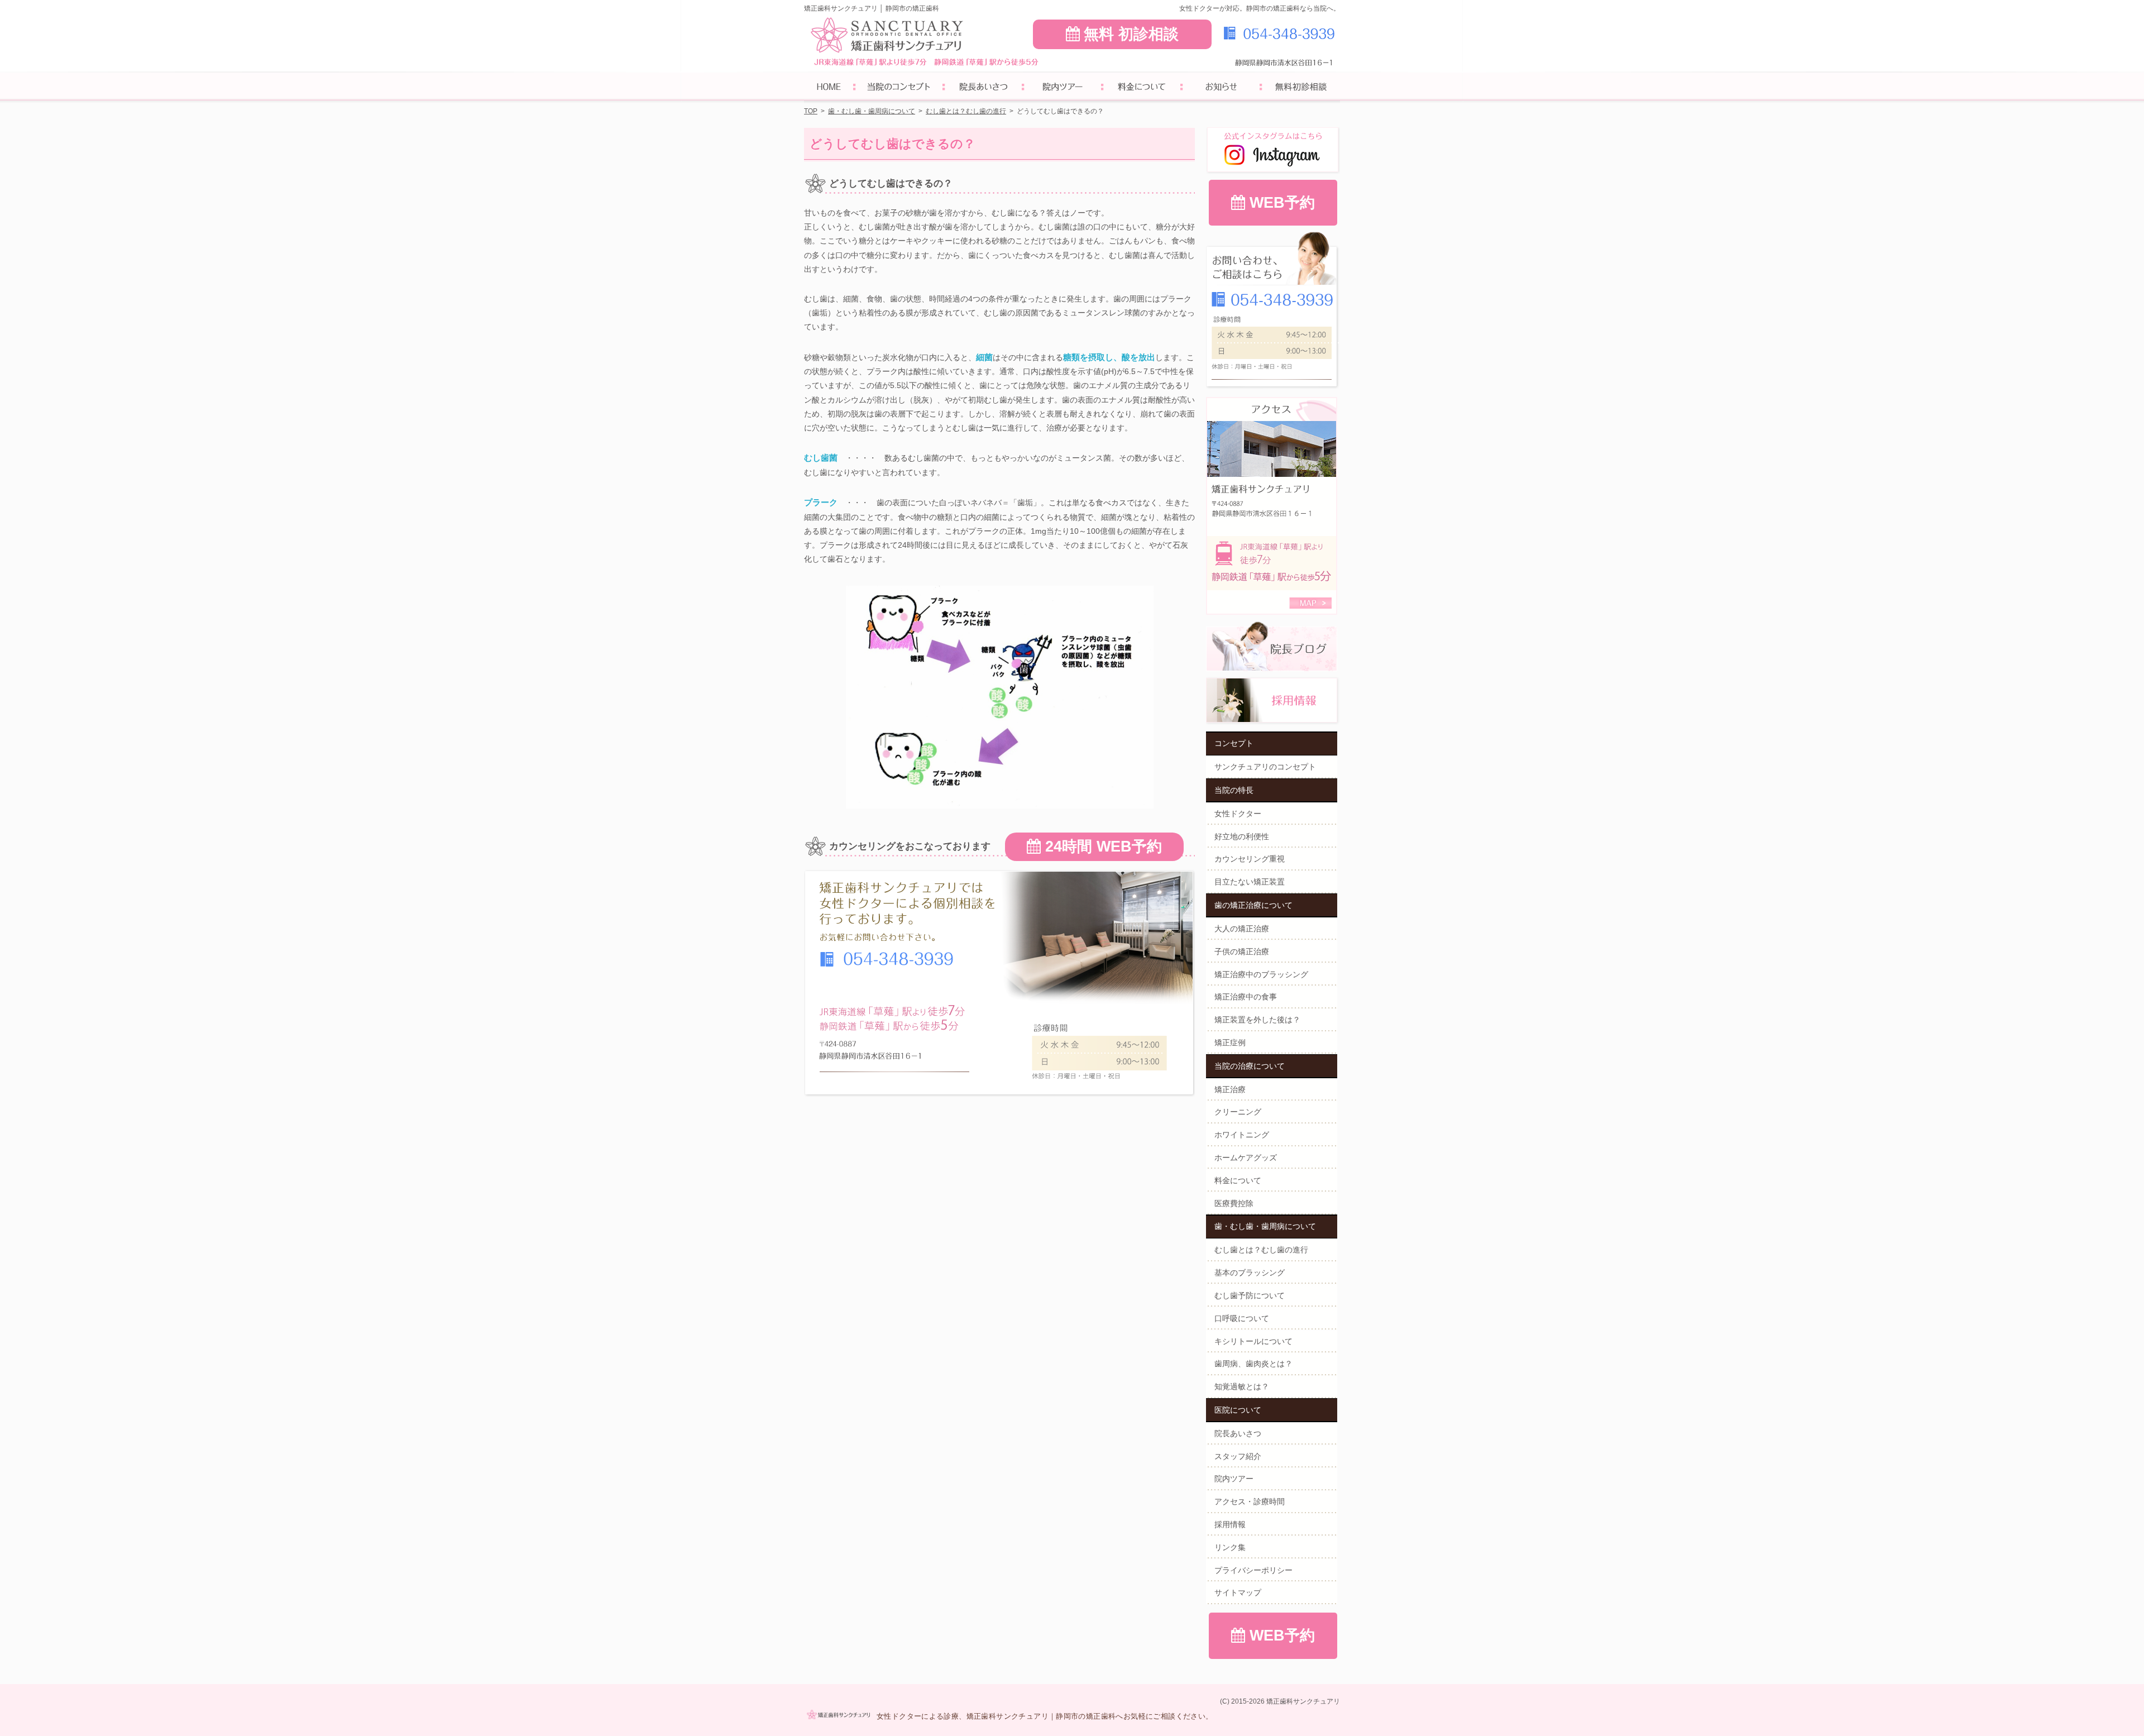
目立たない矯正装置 (1250, 882)
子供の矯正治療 (1242, 951)
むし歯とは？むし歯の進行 (1261, 1250)
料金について (1238, 1180)
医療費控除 (1234, 1203)
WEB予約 (1282, 203)
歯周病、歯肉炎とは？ (1253, 1364)
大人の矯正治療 (1242, 929)
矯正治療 (1230, 1089)
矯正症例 (1230, 1042)
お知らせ (1221, 88)
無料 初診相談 (1131, 34)
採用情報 (1230, 1524)
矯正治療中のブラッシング (1261, 974)
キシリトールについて (1253, 1341)
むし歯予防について (1250, 1295)
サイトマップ (1238, 1592)
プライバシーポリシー (1253, 1570)
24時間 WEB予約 (1104, 847)
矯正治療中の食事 (1246, 997)
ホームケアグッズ (1246, 1158)
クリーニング (1238, 1112)
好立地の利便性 (1242, 836)
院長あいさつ (1238, 1433)
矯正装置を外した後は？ (1257, 1020)
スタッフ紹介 (1238, 1456)
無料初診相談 (1300, 88)
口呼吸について (1242, 1318)
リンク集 (1230, 1547)
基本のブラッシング (1250, 1273)
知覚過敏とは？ (1242, 1386)
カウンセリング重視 (1250, 859)
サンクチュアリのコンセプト (1265, 767)
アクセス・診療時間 (1250, 1501)
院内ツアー (1234, 1479)
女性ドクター (1238, 814)
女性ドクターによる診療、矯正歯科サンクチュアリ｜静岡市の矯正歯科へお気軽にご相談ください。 (1045, 1716)
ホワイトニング (1242, 1135)
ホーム (829, 88)
